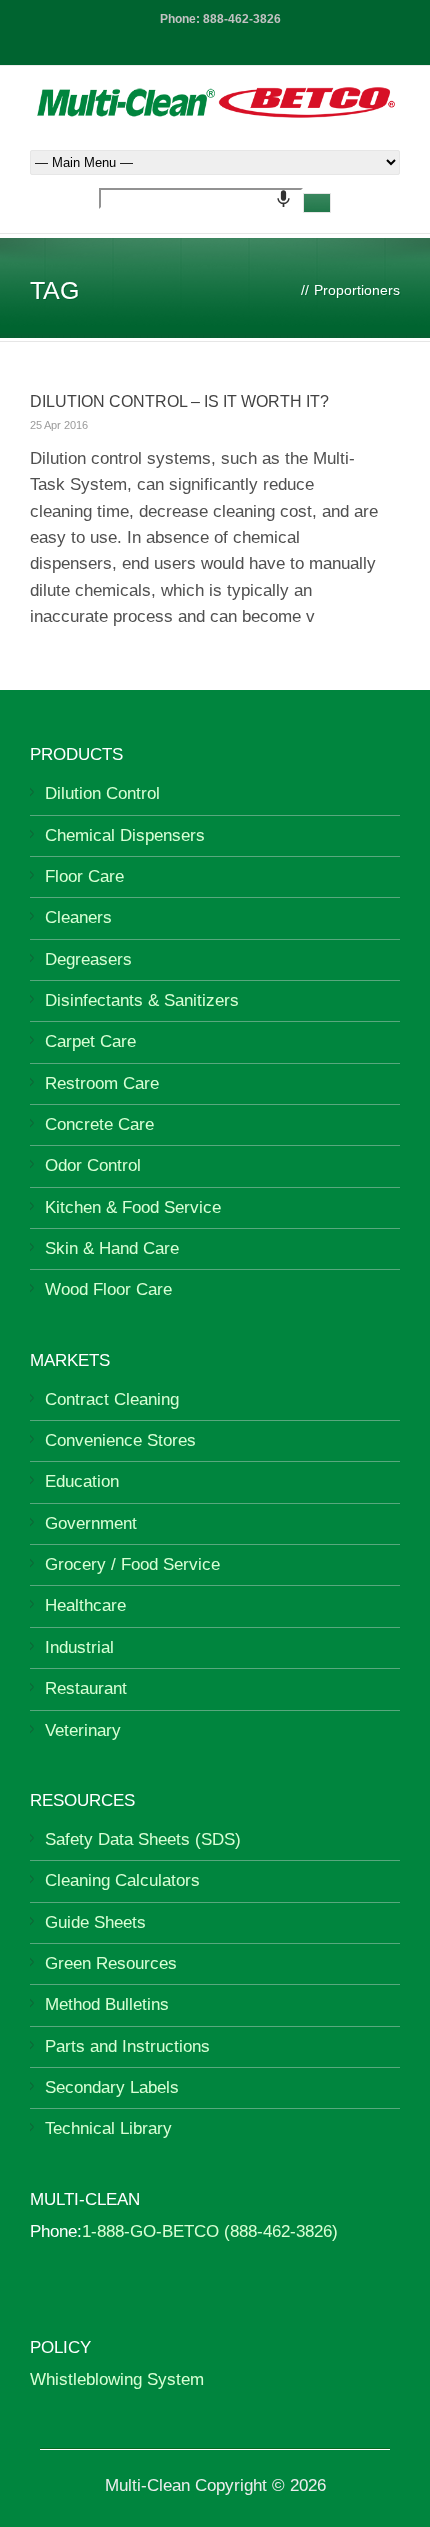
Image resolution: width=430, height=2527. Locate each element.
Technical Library (108, 2128)
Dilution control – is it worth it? (179, 401)
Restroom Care (102, 1083)
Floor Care (84, 876)
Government (91, 1523)
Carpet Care (90, 1041)
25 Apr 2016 (59, 425)
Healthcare (85, 1605)
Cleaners (78, 917)
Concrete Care (99, 1124)
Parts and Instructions (127, 2046)
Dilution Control (102, 793)
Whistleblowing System (117, 2379)
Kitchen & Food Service (133, 1207)
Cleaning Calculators (122, 1880)
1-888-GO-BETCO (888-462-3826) (210, 2231)
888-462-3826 (242, 19)
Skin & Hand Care (112, 1248)
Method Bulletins (107, 2004)
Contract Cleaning (112, 1399)
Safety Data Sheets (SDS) (143, 1839)
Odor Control (93, 1165)
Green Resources (111, 1963)
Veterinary (83, 1730)
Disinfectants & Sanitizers (142, 1000)
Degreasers (88, 959)
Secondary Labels (112, 2087)
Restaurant (86, 1688)
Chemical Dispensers (125, 835)
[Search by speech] (283, 198)
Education (82, 1481)
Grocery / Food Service (132, 1564)
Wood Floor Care (108, 1289)
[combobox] (201, 198)
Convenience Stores (120, 1440)
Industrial (79, 1647)
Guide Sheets (95, 1922)
